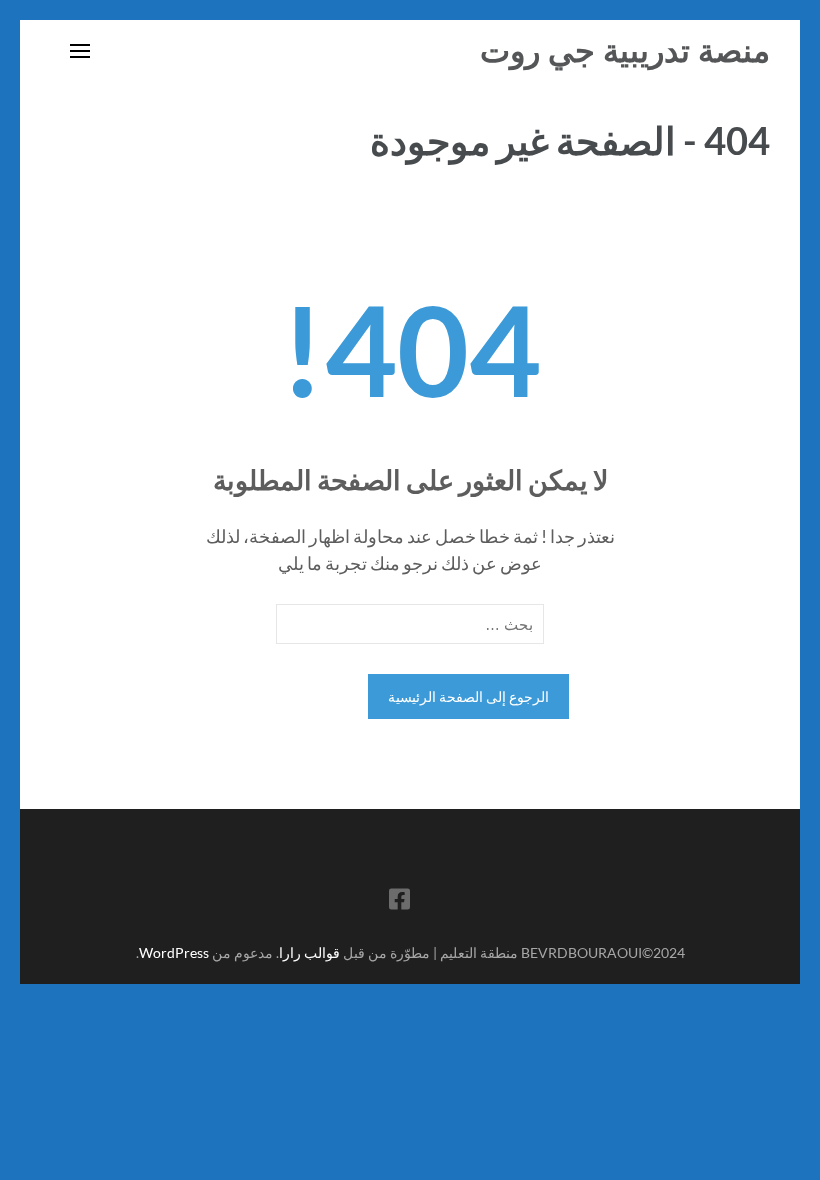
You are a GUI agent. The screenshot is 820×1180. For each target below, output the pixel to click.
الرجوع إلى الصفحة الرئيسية (468, 696)
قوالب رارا (309, 952)
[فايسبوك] (399, 902)
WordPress (174, 952)
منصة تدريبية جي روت (625, 51)
